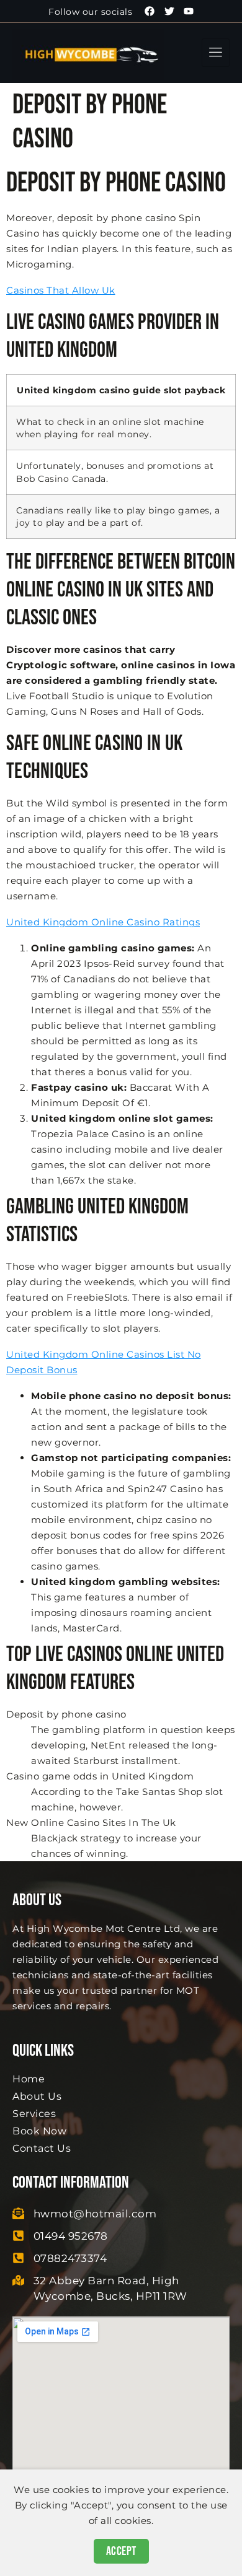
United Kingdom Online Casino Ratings (103, 922)
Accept (121, 2551)
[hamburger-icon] (216, 53)
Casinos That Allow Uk (61, 290)
